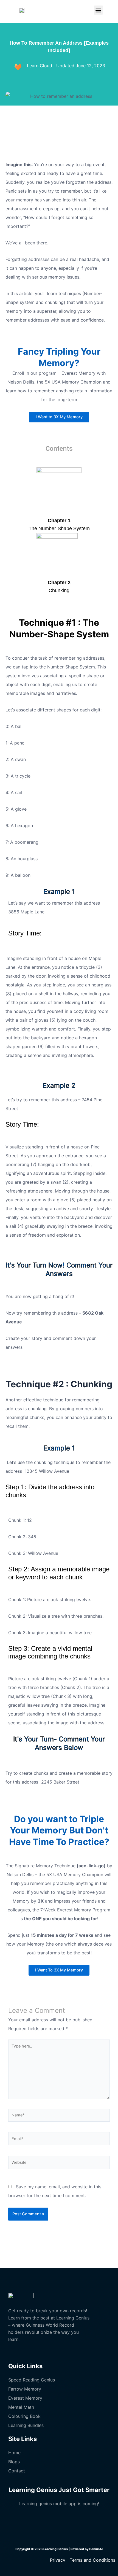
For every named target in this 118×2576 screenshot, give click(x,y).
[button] (98, 10)
